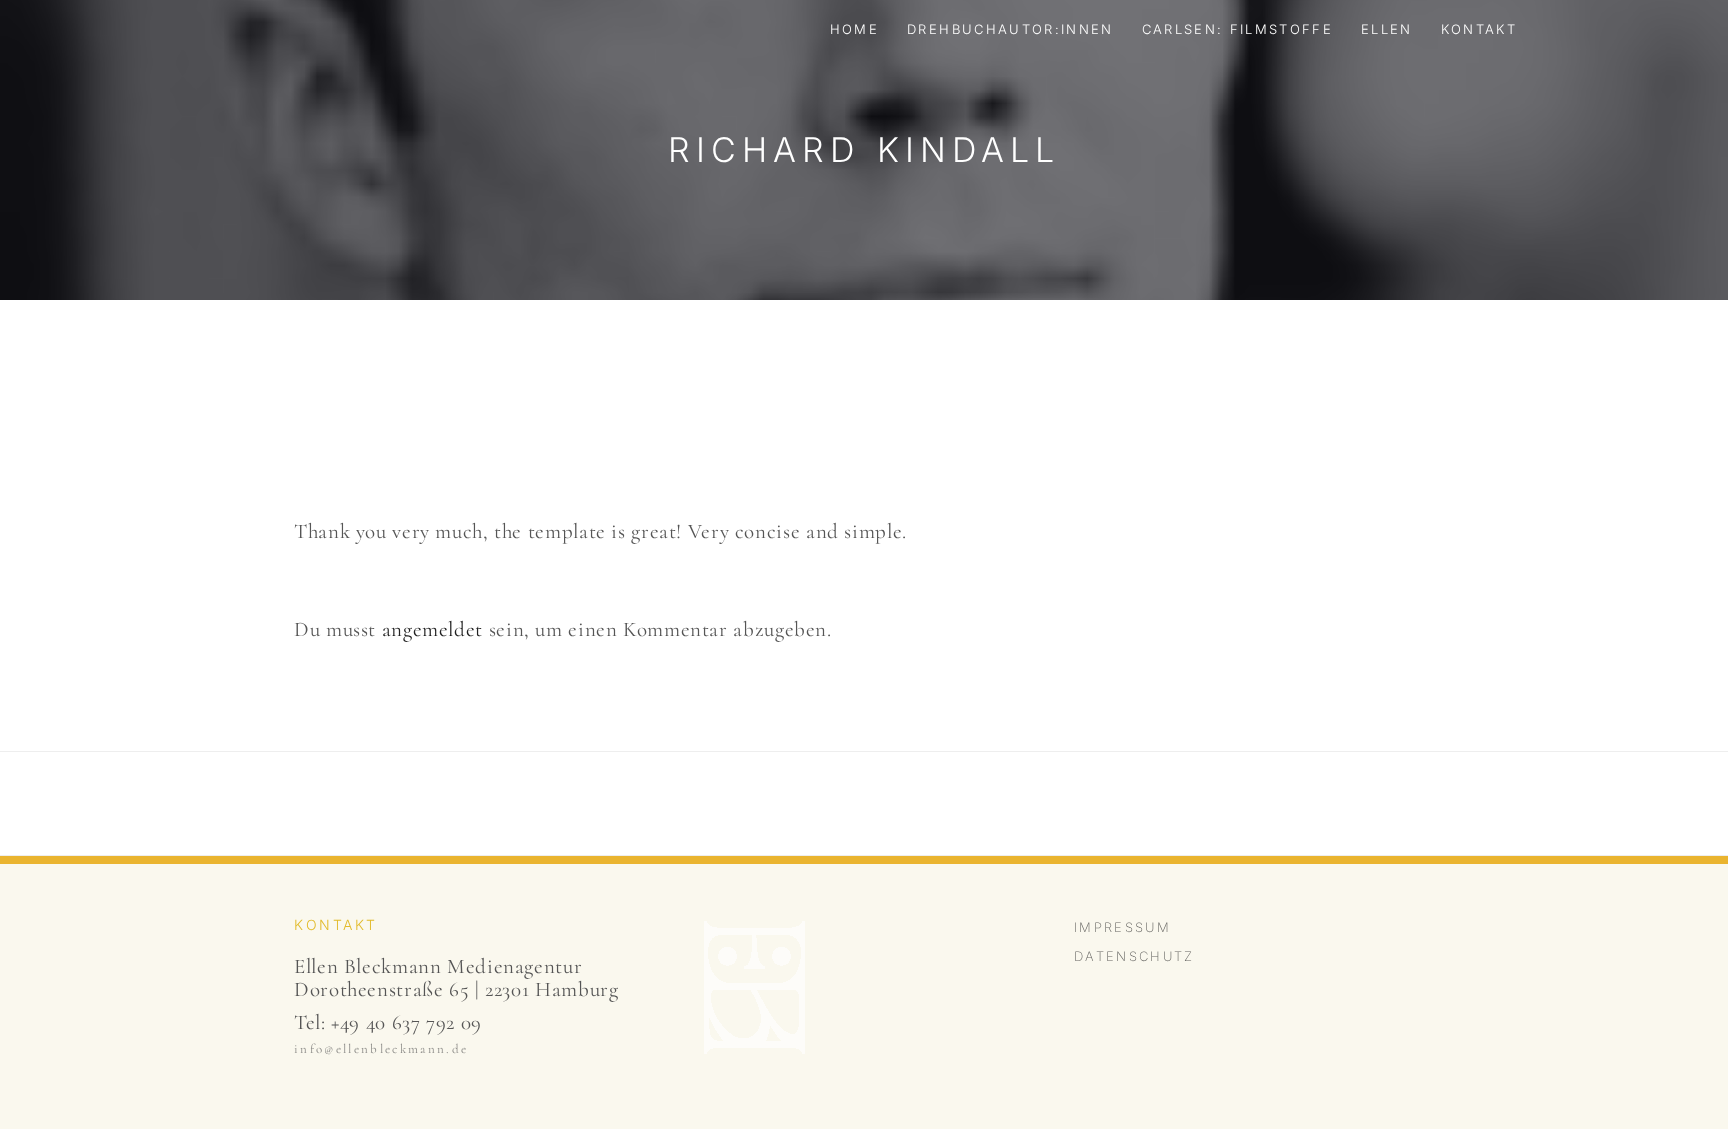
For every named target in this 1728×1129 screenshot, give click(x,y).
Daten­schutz (1134, 956)
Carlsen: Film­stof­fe (1237, 29)
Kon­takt (1479, 29)
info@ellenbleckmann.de (381, 1049)
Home (854, 29)
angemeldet (432, 629)
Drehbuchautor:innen (1010, 29)
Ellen (1387, 29)
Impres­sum (1122, 927)
